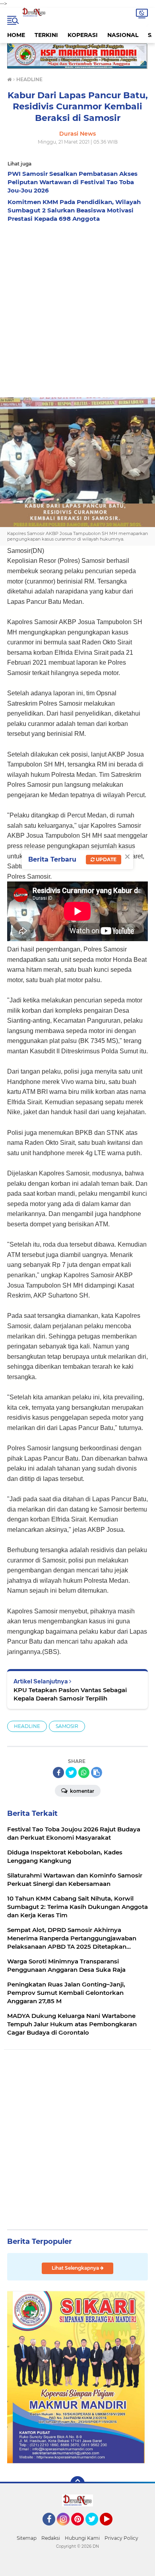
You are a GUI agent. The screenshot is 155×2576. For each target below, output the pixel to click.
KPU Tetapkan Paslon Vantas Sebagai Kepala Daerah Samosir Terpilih (70, 1694)
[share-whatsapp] (84, 1772)
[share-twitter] (71, 1772)
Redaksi (51, 2538)
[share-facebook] (58, 1772)
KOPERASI (83, 35)
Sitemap (27, 2538)
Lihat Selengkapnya (76, 2268)
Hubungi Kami (82, 2538)
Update (106, 859)
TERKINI (46, 35)
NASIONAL (123, 35)
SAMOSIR (67, 1726)
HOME (16, 35)
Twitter (95, 2529)
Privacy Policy (121, 2538)
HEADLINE (27, 1726)
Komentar (81, 1791)
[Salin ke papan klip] (97, 1772)
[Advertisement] (77, 308)
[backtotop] (77, 2483)
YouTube (111, 2529)
